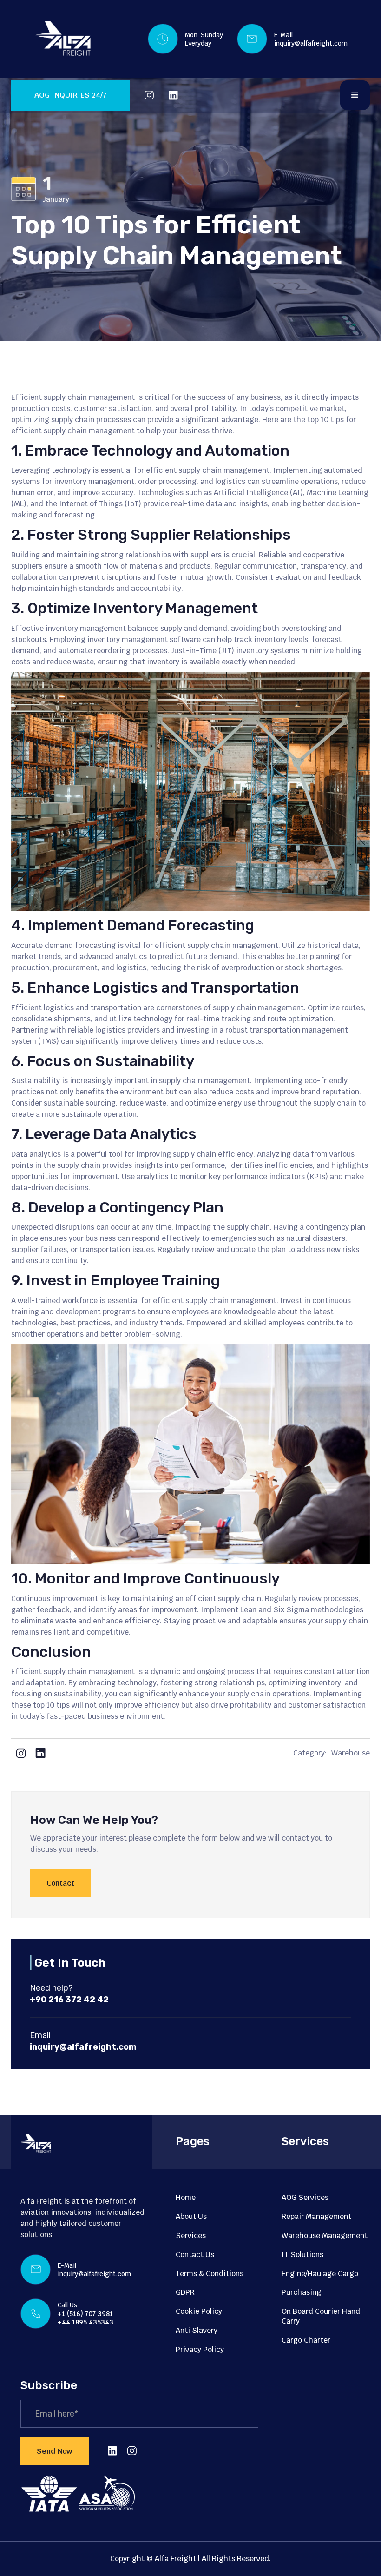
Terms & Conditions (210, 2274)
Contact (60, 1883)
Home (186, 2197)
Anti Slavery (197, 2330)
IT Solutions (302, 2255)
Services (191, 2235)
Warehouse (351, 1753)
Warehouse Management (325, 2235)
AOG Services (305, 2197)
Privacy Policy (200, 2349)
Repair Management (316, 2216)
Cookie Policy (199, 2311)
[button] (355, 95)
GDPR (185, 2292)
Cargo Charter (306, 2340)
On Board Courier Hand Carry (321, 2316)
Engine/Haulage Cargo (320, 2274)
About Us (191, 2216)
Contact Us (195, 2255)
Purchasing (301, 2292)
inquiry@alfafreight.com (311, 43)
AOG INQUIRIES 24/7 (71, 95)
